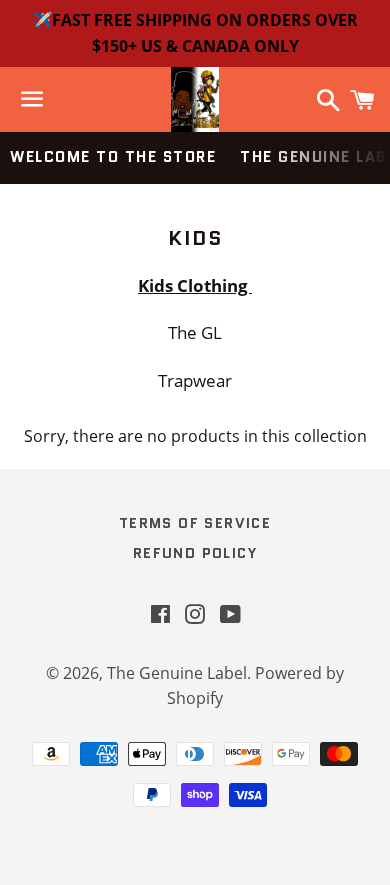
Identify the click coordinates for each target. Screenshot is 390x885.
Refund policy (195, 553)
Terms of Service (195, 523)
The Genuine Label (177, 673)
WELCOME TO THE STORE (113, 157)
